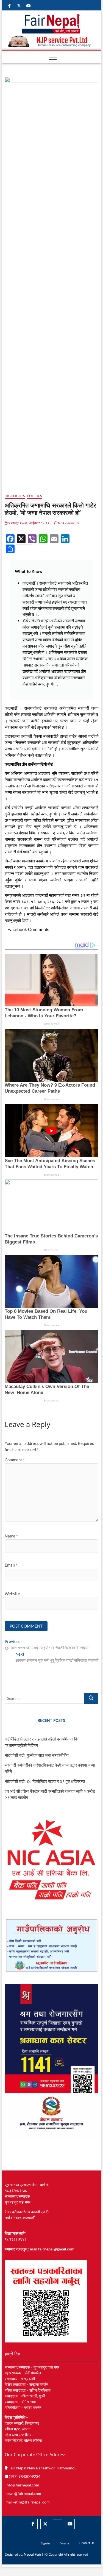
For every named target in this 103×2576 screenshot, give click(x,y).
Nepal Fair (33, 2554)
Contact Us (87, 2543)
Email (11, 1565)
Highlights (15, 496)
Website (12, 1594)
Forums (65, 2543)
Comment (15, 1460)
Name (11, 1536)
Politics (35, 496)
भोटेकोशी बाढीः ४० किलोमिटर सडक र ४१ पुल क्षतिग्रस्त (45, 1781)
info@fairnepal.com (22, 2485)
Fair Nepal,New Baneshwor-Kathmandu (42, 2468)
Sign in (45, 2543)
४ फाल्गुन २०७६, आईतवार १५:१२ (29, 523)
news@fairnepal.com (23, 2493)
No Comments (68, 523)
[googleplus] (58, 2519)
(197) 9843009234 (24, 2476)
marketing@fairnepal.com (28, 2502)
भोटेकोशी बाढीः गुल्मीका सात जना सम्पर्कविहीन (37, 1755)
